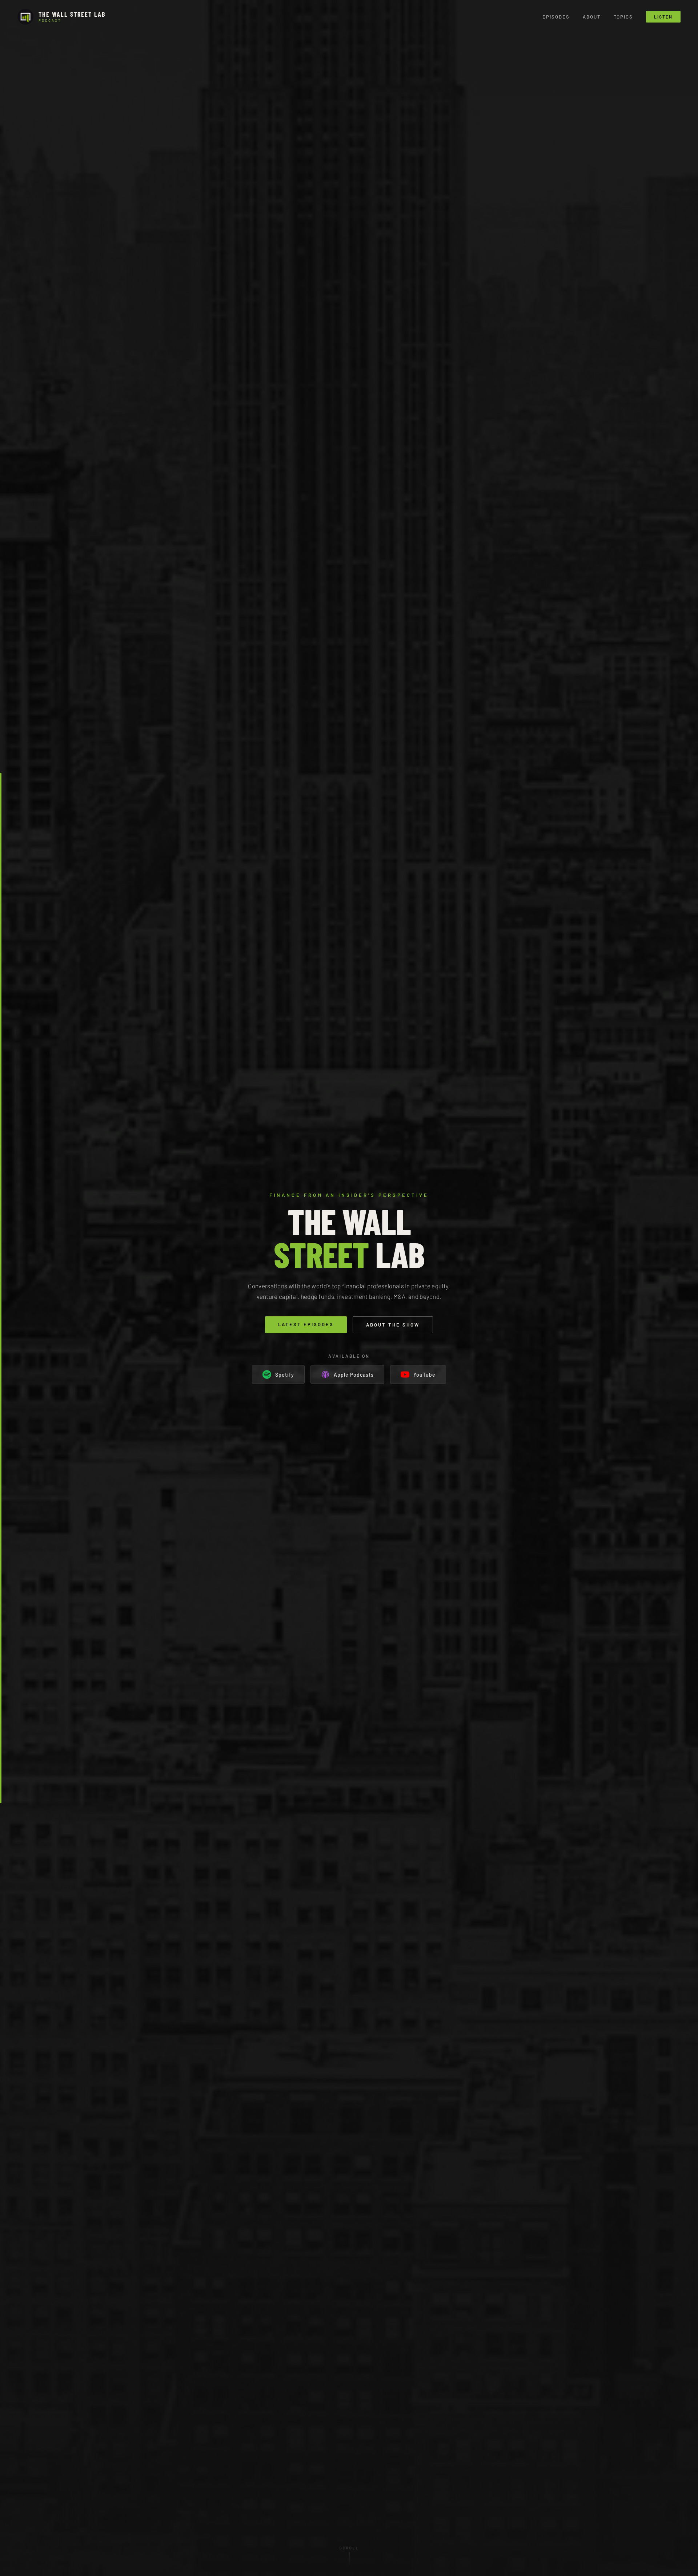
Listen (663, 17)
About (592, 17)
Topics (623, 17)
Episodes (556, 17)
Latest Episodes (306, 1324)
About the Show (393, 1325)
